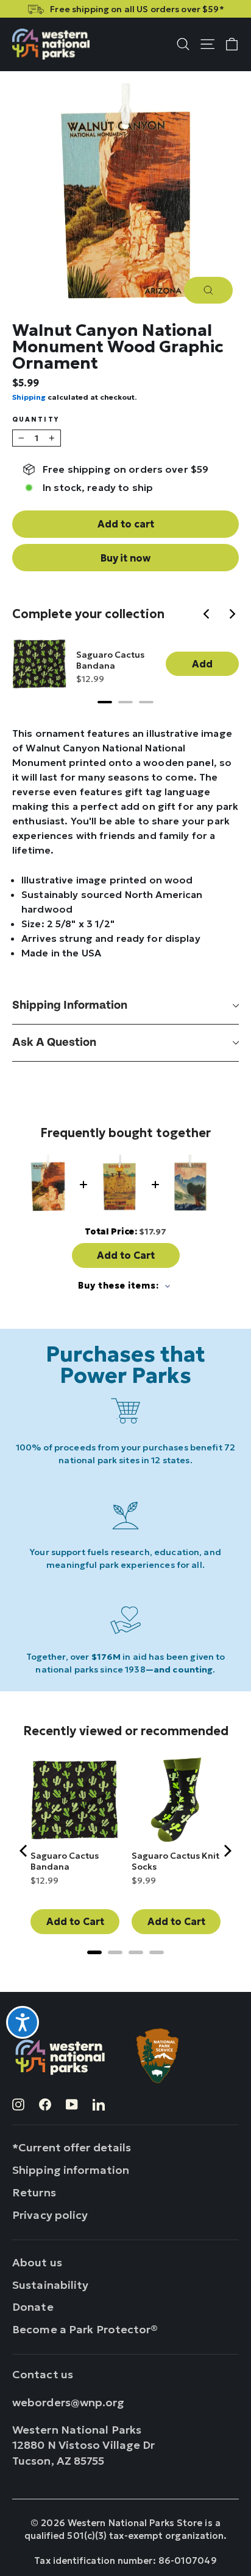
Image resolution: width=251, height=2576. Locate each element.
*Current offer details (72, 2147)
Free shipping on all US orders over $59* (137, 9)
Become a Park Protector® (85, 2329)
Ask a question (54, 1043)
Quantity (36, 420)
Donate (33, 2307)
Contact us (43, 2374)
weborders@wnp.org (69, 2402)
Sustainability (51, 2285)
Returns (34, 2192)
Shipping (29, 397)
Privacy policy (50, 2215)
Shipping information (70, 1005)
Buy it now (125, 558)
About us (37, 2262)
